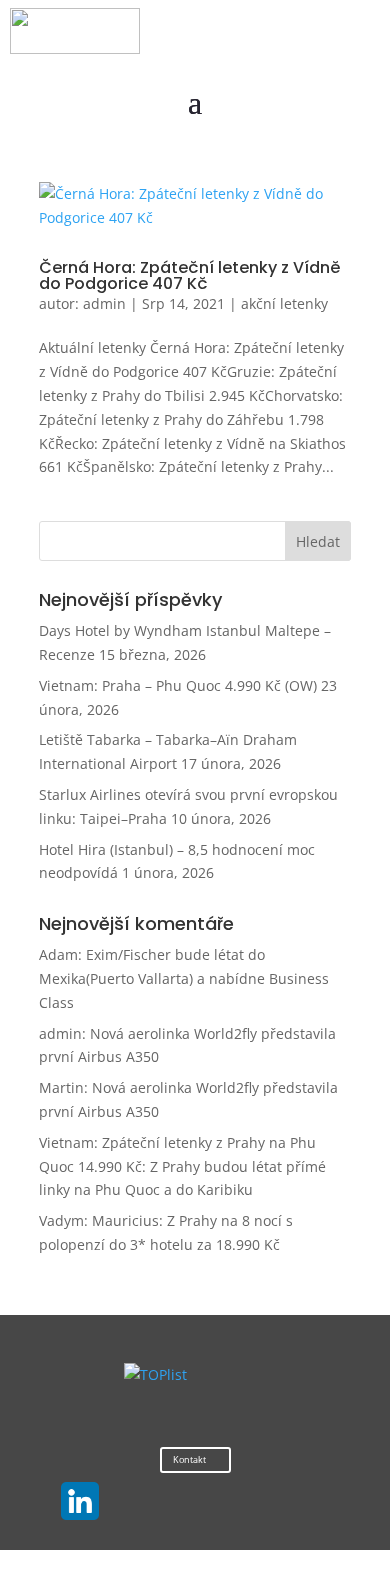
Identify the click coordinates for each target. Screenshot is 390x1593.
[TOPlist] (155, 1374)
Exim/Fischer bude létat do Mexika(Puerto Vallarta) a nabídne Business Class (184, 978)
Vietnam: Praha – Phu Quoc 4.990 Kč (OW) (178, 685)
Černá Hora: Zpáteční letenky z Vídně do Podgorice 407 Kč (189, 275)
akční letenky (284, 303)
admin (104, 303)
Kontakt (189, 1459)
